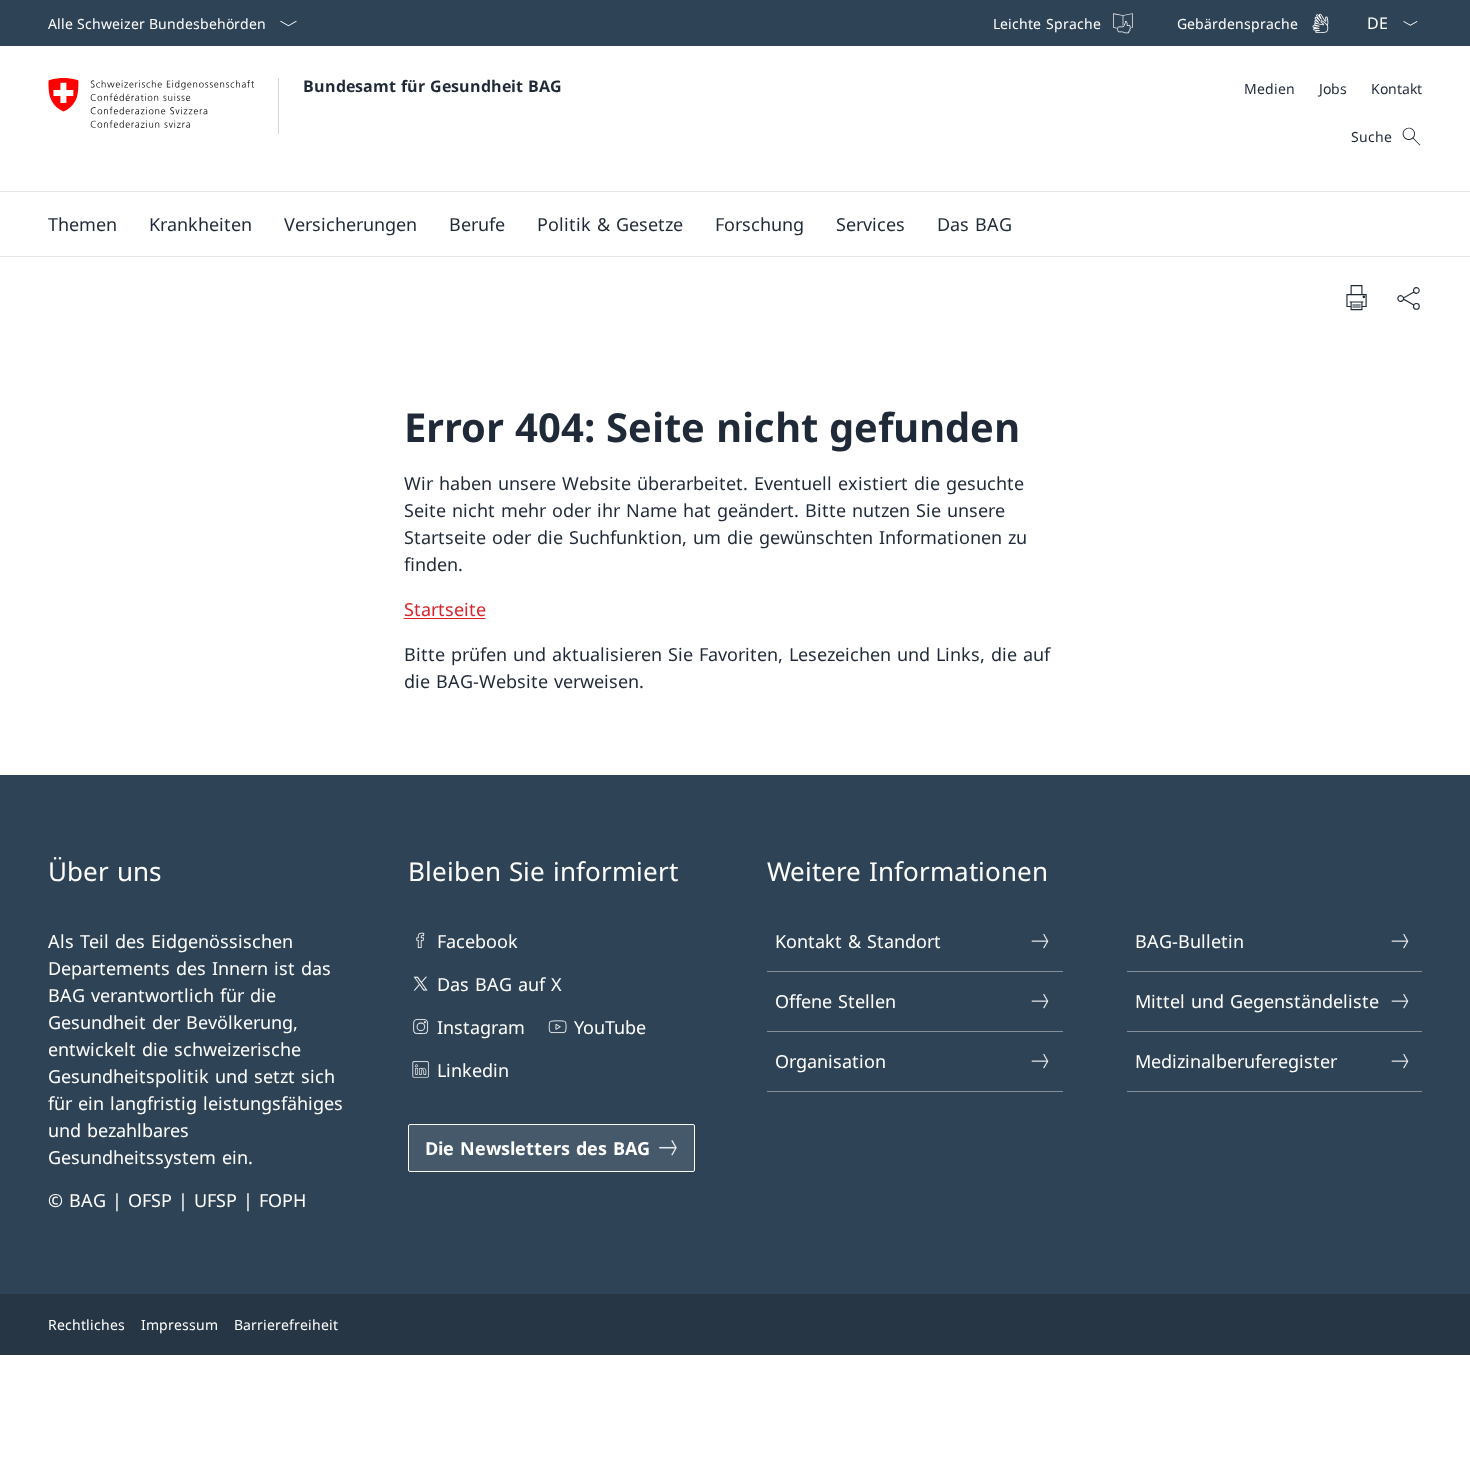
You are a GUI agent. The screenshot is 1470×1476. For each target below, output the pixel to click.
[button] (82, 224)
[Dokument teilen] (1408, 297)
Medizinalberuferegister (1236, 1061)
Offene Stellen (835, 1001)
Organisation (830, 1061)
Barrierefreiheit (286, 1324)
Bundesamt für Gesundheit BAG (432, 86)
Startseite (445, 609)
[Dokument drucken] (1356, 297)
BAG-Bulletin (1189, 941)
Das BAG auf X (499, 984)
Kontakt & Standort (858, 941)
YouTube (610, 1027)
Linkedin (473, 1070)
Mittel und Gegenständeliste (1257, 1001)
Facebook (477, 941)
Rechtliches (86, 1324)
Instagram (481, 1027)
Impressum (179, 1324)
